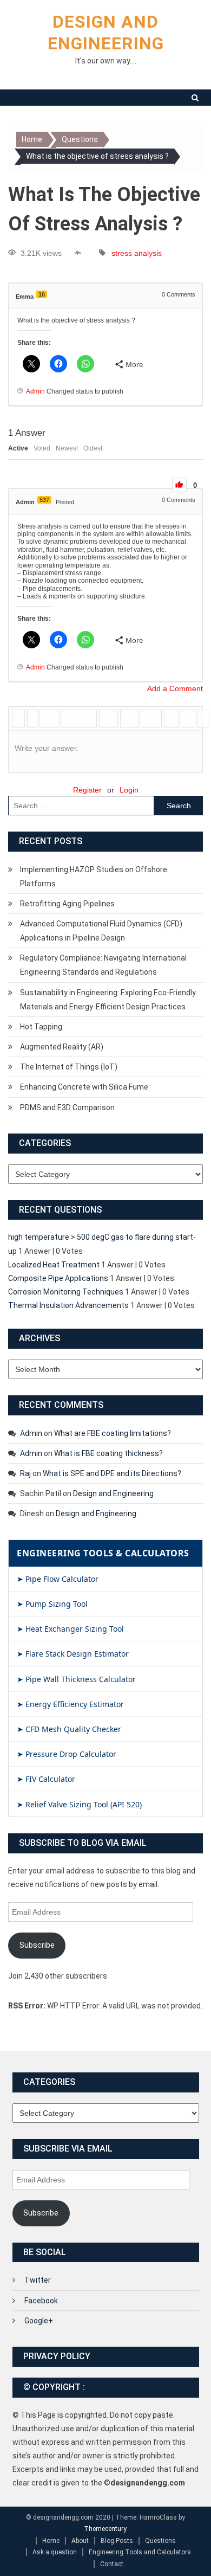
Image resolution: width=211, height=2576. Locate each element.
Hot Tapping (41, 1027)
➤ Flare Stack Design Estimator (73, 1654)
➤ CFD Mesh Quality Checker (69, 1729)
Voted (42, 448)
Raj (25, 1473)
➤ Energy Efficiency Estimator (70, 1704)
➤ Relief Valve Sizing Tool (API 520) (79, 1804)
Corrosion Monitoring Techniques (66, 1292)
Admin (31, 1433)
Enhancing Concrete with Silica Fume (84, 1087)
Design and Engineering (113, 1493)
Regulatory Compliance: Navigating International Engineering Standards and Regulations (103, 965)
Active (18, 448)
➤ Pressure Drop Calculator (67, 1754)
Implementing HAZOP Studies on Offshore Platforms (94, 877)
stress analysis (137, 253)
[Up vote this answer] (179, 485)
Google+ (39, 2321)
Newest (67, 448)
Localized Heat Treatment (54, 1265)
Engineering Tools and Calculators (140, 2552)
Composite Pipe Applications (58, 1278)
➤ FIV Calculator (46, 1779)
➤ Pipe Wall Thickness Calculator (76, 1679)
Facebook (41, 2301)
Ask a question (55, 2552)
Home (51, 2541)
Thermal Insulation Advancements (68, 1305)
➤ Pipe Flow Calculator (58, 1579)
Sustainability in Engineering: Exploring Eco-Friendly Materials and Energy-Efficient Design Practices (108, 1000)
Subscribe (37, 1945)
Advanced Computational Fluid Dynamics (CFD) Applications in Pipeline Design (101, 931)
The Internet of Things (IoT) (69, 1067)
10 (42, 294)
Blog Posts (117, 2541)
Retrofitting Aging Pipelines (67, 904)
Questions (160, 2541)
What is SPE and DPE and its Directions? (112, 1473)
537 (44, 500)
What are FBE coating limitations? (113, 1433)
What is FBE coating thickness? (108, 1453)
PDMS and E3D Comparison (67, 1107)
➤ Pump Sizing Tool (52, 1604)
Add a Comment (175, 688)
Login (129, 790)
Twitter (38, 2280)
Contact (112, 2564)
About (80, 2541)
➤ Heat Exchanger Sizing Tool (70, 1629)
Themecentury (105, 2529)
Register (87, 790)
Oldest (93, 448)
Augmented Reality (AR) (62, 1047)
